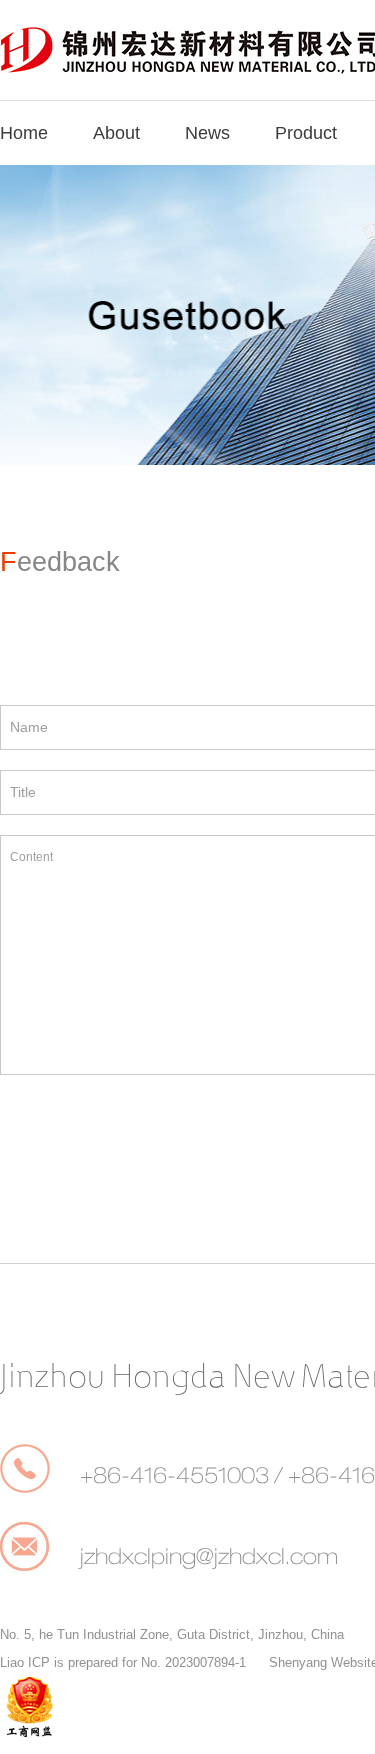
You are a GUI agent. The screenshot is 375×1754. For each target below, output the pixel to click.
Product (306, 133)
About (116, 133)
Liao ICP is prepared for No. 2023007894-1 (123, 1662)
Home (24, 133)
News (207, 133)
